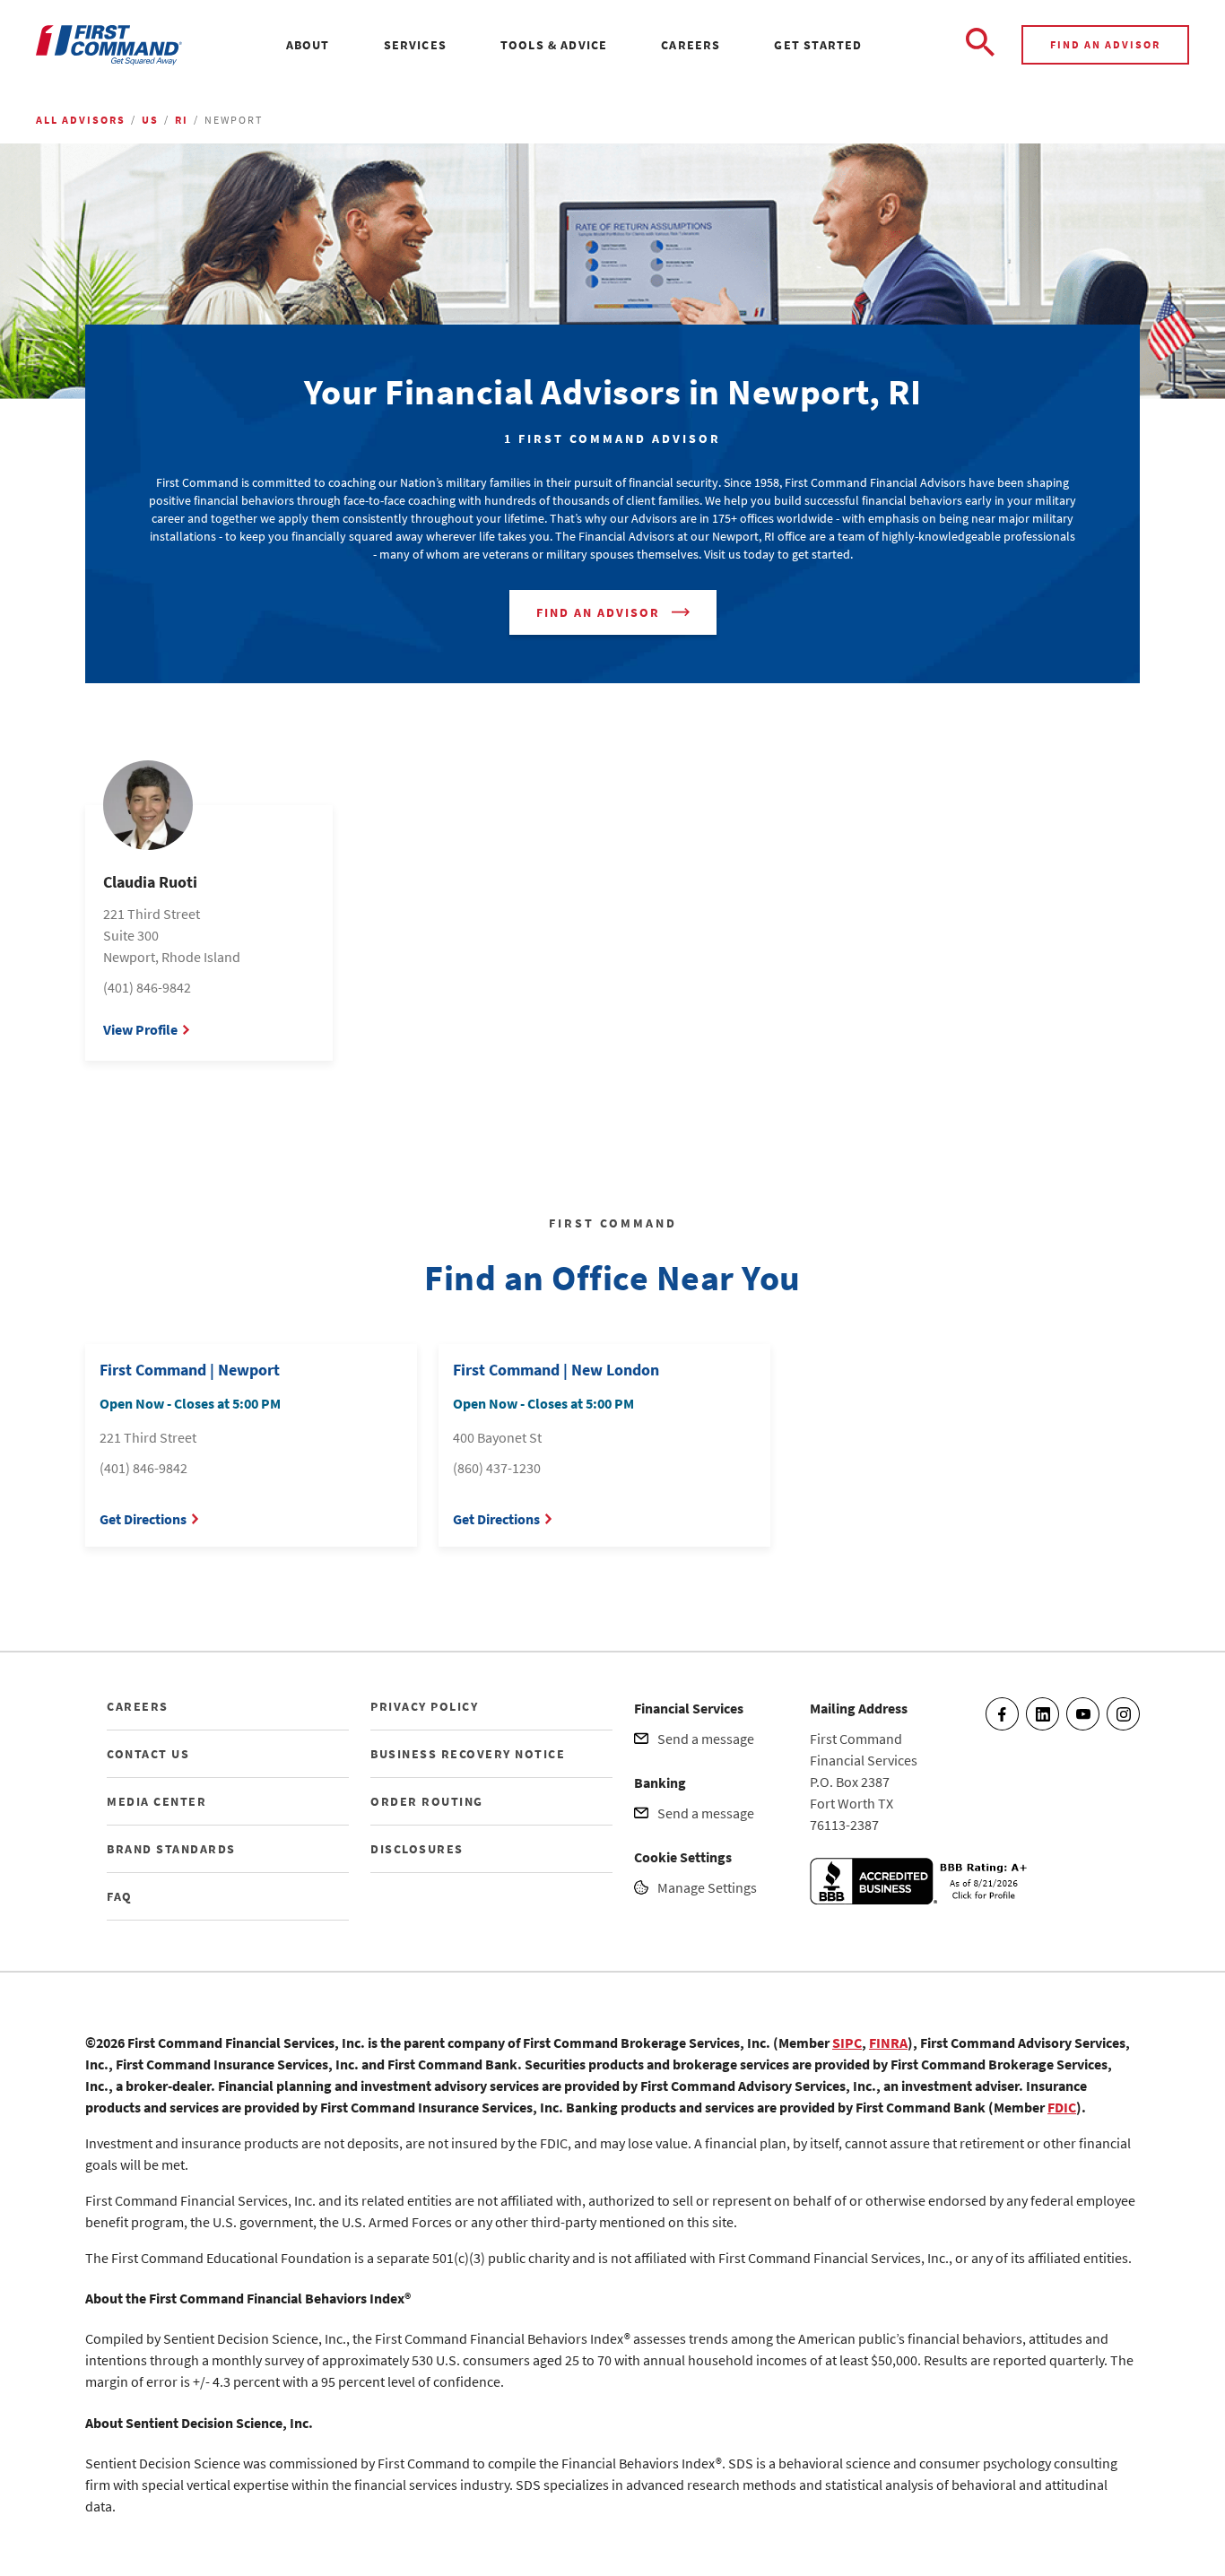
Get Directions (143, 1519)
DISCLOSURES (417, 1849)
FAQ (120, 1896)
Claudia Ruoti (150, 882)
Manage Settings (707, 1887)
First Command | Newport (190, 1370)
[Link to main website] (109, 45)
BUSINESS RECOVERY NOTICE (468, 1754)
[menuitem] (308, 45)
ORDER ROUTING (427, 1801)
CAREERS (138, 1706)
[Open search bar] (980, 45)
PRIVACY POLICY (424, 1706)
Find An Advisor (598, 612)
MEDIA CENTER (156, 1801)
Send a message (706, 1739)
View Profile (140, 1029)
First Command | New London (556, 1370)
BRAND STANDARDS (171, 1849)
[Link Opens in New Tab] (922, 1899)
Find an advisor (1105, 44)
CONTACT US (148, 1754)
